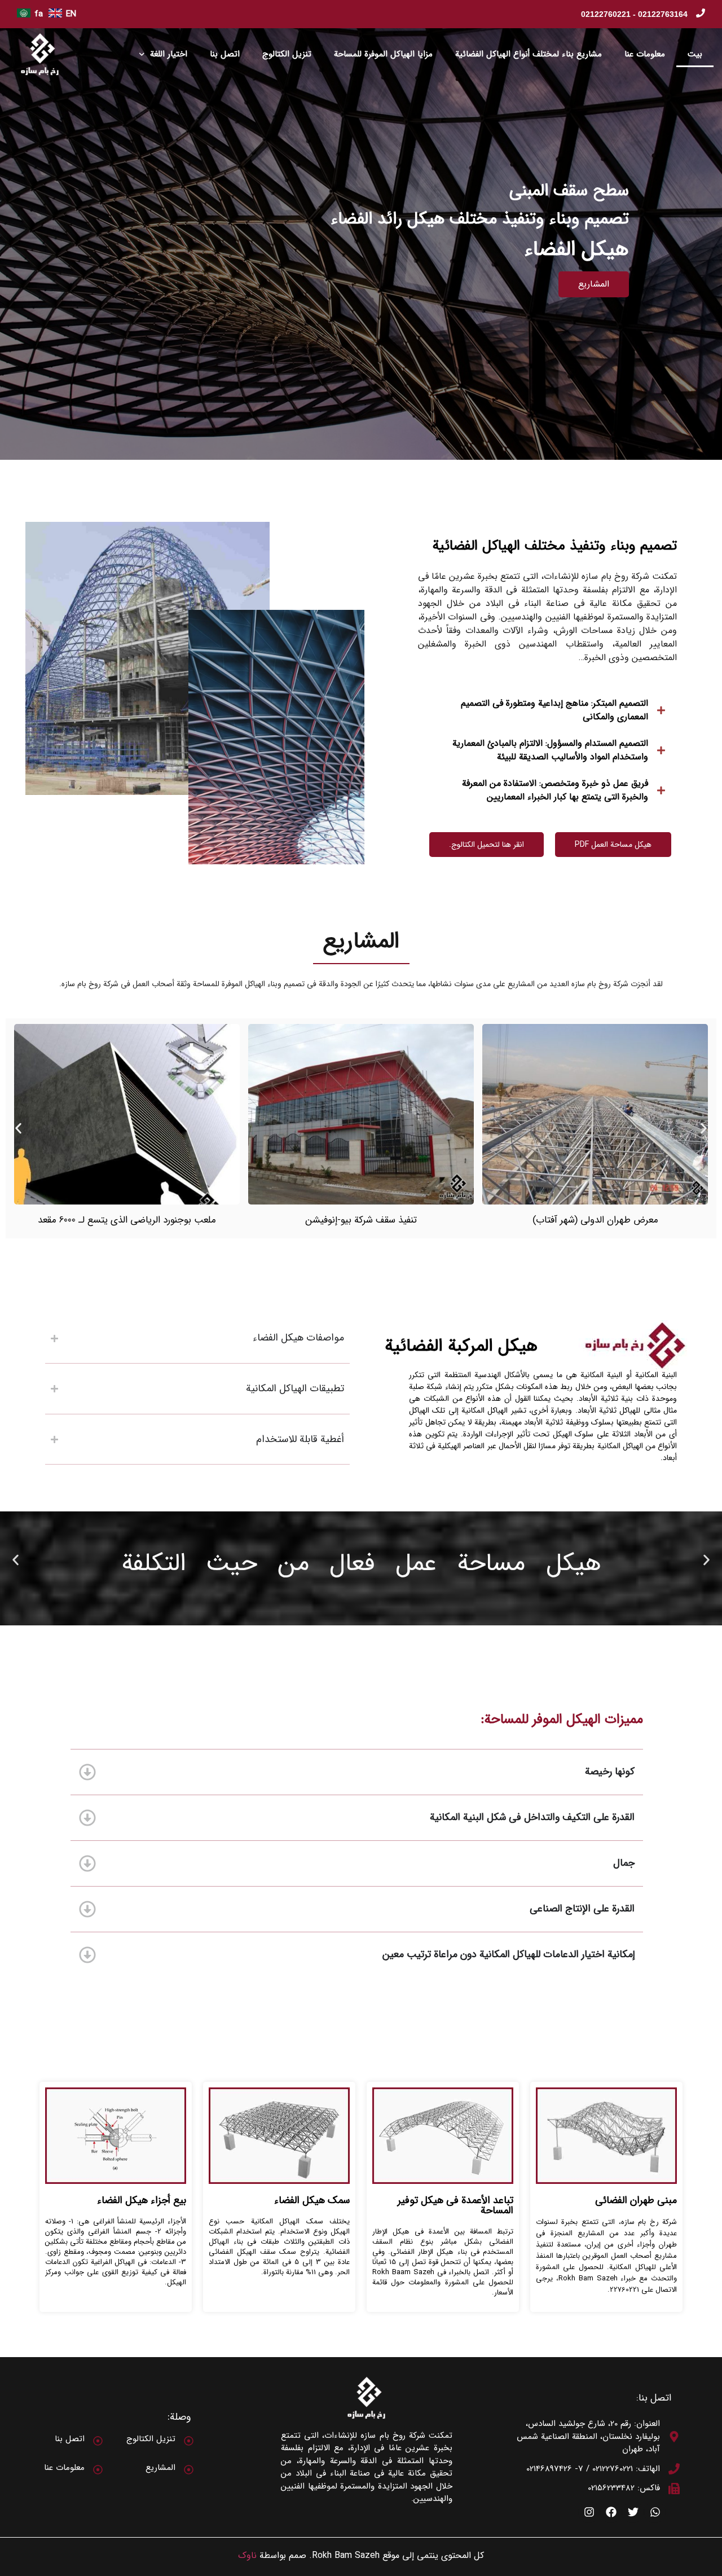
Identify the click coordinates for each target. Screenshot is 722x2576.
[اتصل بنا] (98, 2441)
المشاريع (160, 2468)
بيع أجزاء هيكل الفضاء (142, 2200)
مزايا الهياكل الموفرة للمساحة (383, 54)
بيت (695, 54)
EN (71, 14)
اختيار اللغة (169, 54)
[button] (18, 1128)
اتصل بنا (225, 54)
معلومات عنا (645, 54)
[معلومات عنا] (98, 2470)
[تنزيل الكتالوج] (189, 2441)
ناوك (247, 2555)
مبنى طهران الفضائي (636, 2200)
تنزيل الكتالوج (287, 54)
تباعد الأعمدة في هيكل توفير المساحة (455, 2205)
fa (39, 14)
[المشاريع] (189, 2470)
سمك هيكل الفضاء (312, 2200)
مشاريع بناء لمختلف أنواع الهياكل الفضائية (529, 54)
